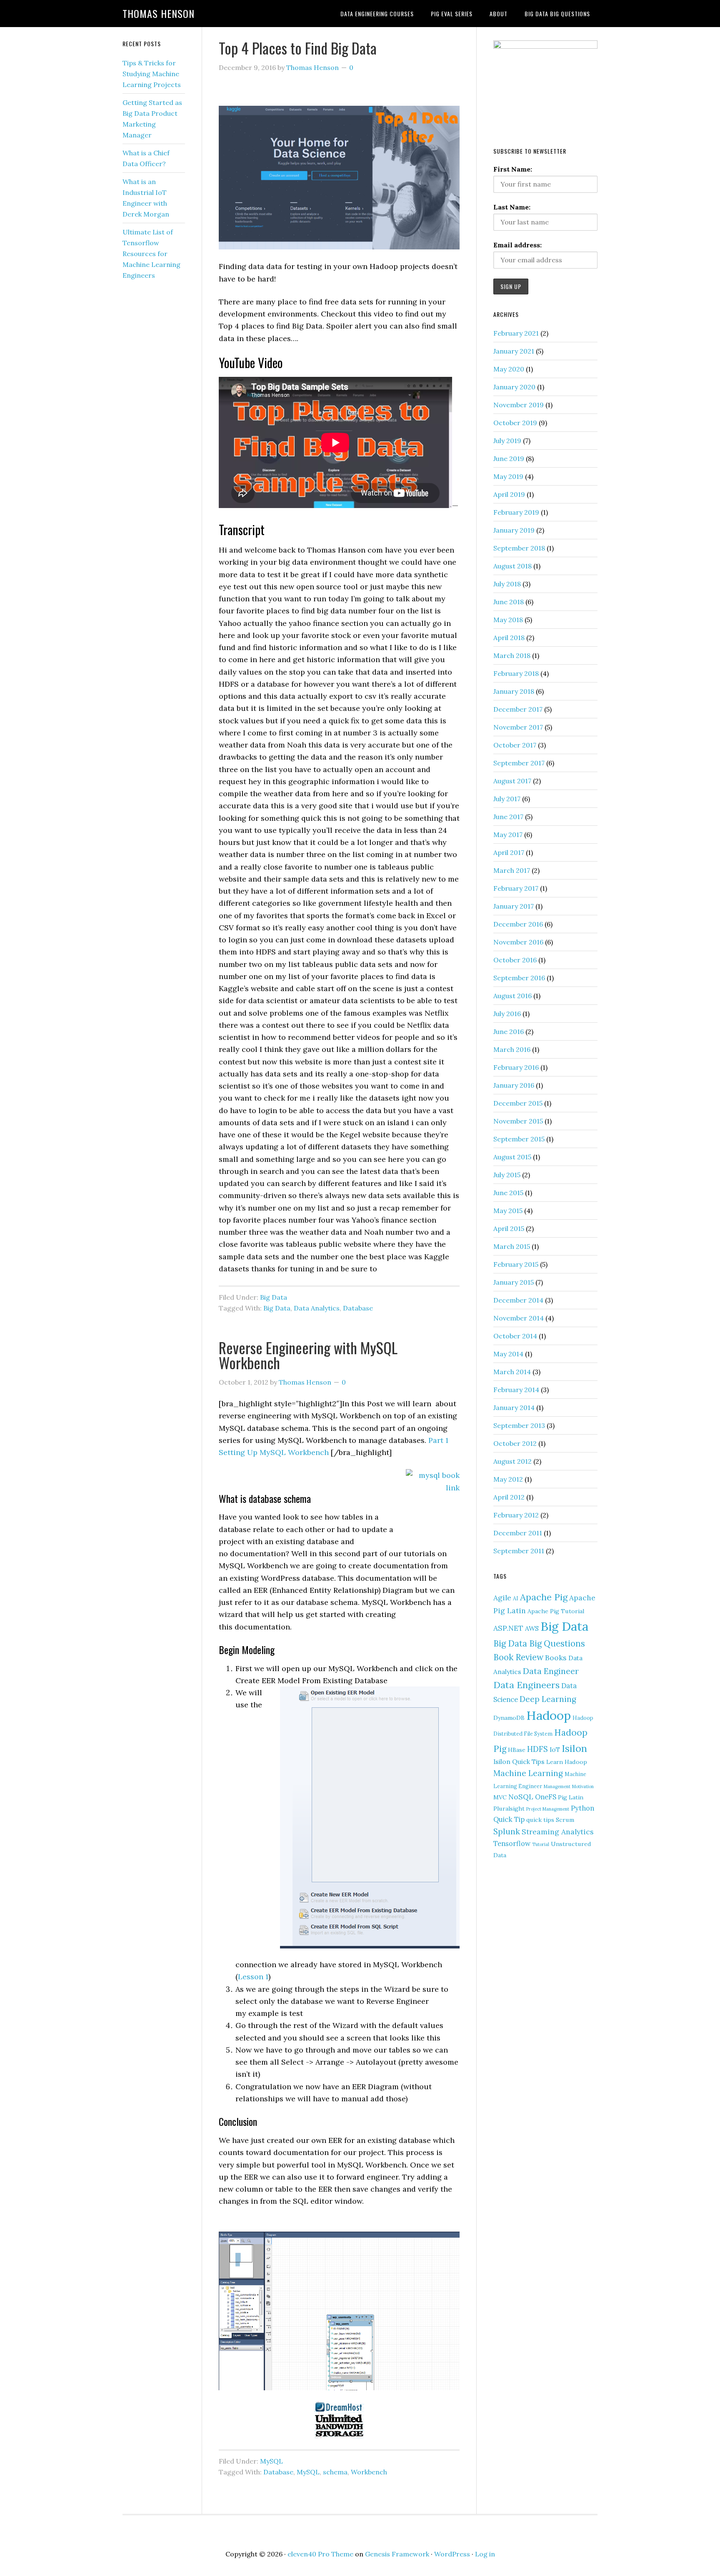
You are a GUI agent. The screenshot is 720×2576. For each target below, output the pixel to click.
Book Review (518, 1657)
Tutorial (541, 1844)
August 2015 (512, 1157)
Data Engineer (551, 1671)
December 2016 (518, 924)
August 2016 (512, 996)
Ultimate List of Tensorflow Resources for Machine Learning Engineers (151, 254)
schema (335, 2472)
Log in (485, 2554)
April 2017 (509, 852)
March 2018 (512, 655)
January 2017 (514, 906)
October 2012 (515, 1443)
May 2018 (508, 620)
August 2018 (512, 566)
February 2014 (516, 1390)
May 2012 (508, 1479)
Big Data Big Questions (539, 1643)
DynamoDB (509, 1718)
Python (582, 1808)
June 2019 (509, 458)
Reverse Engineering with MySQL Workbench (308, 1355)
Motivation (583, 1786)
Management (557, 1786)
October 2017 (515, 745)
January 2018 (514, 691)
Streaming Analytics (558, 1832)
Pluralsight (509, 1809)
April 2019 (509, 494)
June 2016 (509, 1031)
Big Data (274, 1297)
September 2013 (519, 1425)
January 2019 (514, 530)
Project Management (548, 1809)
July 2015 (507, 1175)
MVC (500, 1797)
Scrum (565, 1820)
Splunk (507, 1831)
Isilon (574, 1748)
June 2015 (508, 1193)
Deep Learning (548, 1699)
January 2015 (514, 1282)
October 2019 (515, 423)
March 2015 (512, 1246)
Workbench (369, 2472)
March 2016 (512, 1049)
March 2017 (512, 870)
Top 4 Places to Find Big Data (298, 48)
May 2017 (508, 835)
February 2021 (516, 333)
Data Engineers (526, 1685)
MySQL (271, 2461)
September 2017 (519, 763)
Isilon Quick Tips (519, 1761)
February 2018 (516, 673)
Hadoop (549, 1715)
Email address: (517, 245)
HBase (517, 1750)
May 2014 (508, 1354)
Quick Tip (509, 1819)
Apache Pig (544, 1597)
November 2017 (518, 727)
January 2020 (514, 387)
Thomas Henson (159, 13)
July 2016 (507, 1014)
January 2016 (514, 1085)
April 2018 (509, 638)
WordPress (452, 2554)
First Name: (513, 169)
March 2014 (512, 1372)
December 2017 (518, 709)
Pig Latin (571, 1797)
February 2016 (516, 1067)
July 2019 (507, 441)
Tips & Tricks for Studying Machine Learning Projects (152, 74)
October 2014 (515, 1336)
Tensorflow (512, 1844)
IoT (555, 1749)
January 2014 (514, 1408)
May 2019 (508, 476)
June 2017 (508, 817)
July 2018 (507, 584)
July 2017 (507, 799)
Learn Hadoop (567, 1762)
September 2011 (519, 1551)
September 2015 (519, 1139)
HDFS (537, 1749)
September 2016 (519, 978)
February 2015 (516, 1264)
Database (358, 1308)
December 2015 (518, 1103)
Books (556, 1658)
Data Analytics (317, 1308)
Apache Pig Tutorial (556, 1611)
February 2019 (516, 512)
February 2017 (516, 888)
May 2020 (509, 369)
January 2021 (514, 351)
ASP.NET (508, 1628)
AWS (532, 1628)
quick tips (540, 1820)
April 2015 (509, 1228)
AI (516, 1598)
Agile (502, 1598)
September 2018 (519, 548)
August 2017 (512, 781)
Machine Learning (528, 1773)
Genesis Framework (397, 2554)
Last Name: (512, 207)
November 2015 (518, 1121)
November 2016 (518, 942)
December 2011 (518, 1533)
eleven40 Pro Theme (320, 2554)
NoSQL (521, 1797)
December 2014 (518, 1300)
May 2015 (508, 1211)
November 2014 (519, 1318)
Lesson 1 (253, 1977)
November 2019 (519, 405)
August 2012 (512, 1461)
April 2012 (509, 1497)
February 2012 (516, 1515)
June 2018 (509, 602)
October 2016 (515, 960)
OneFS (546, 1797)
